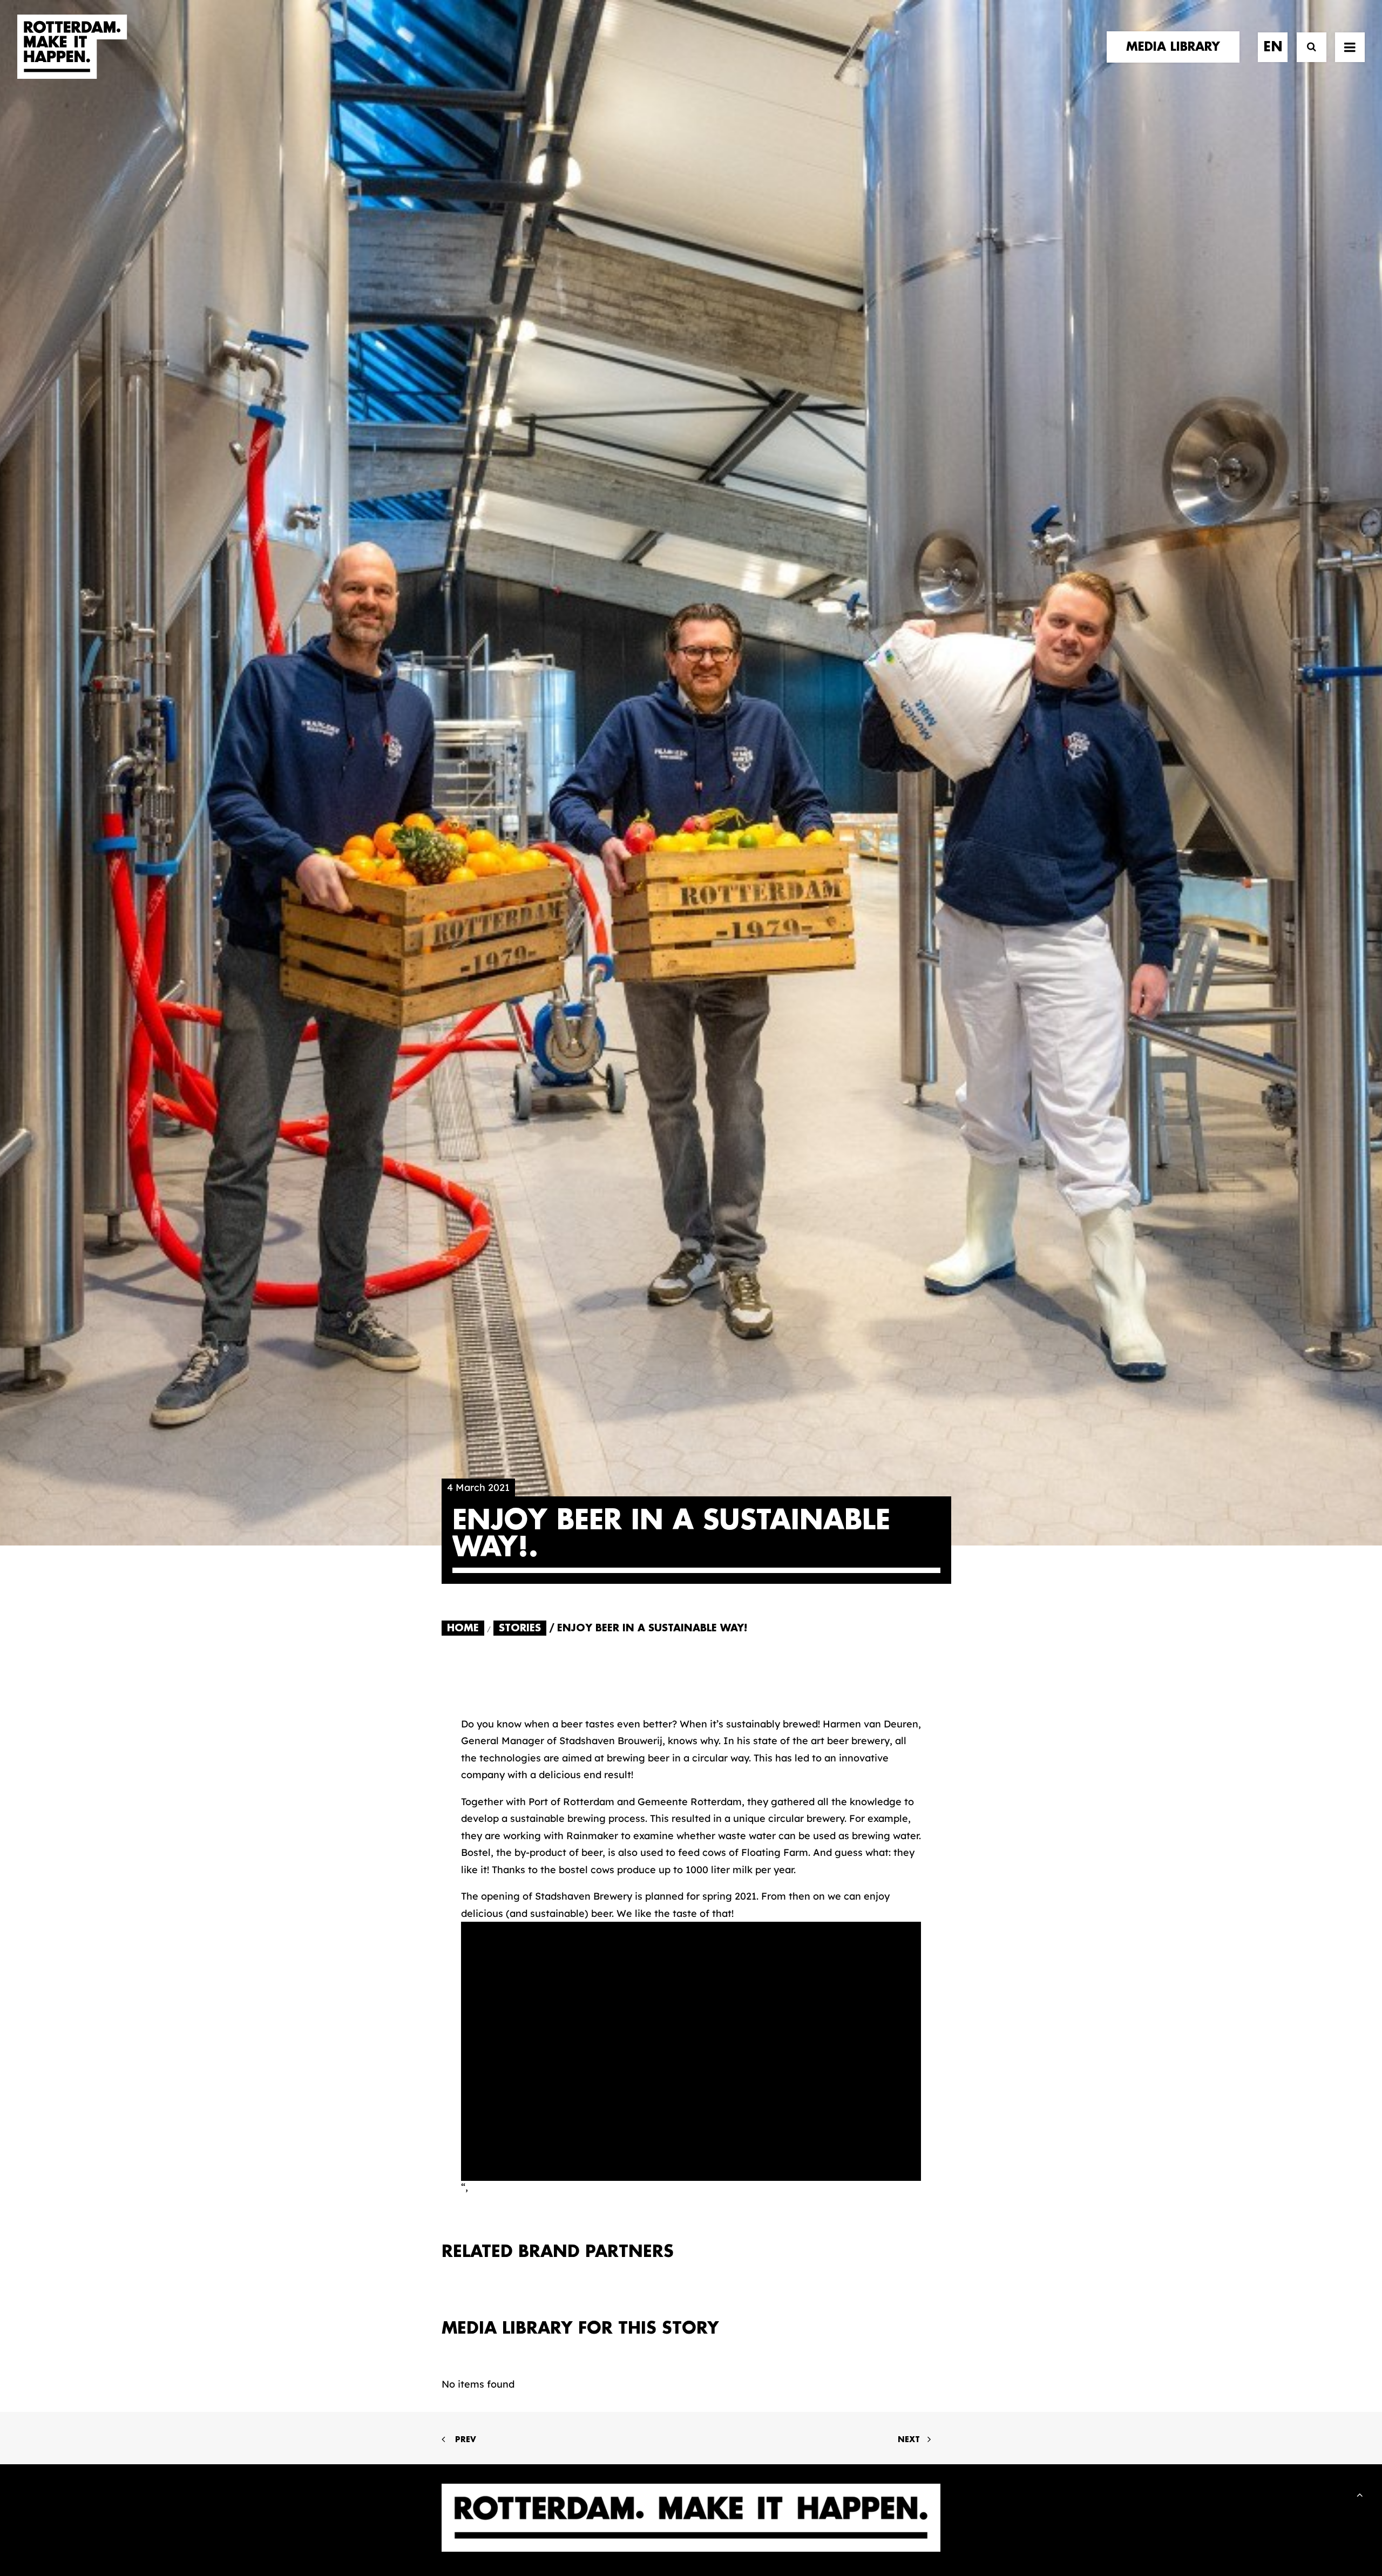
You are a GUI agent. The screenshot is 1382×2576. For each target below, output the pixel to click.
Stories (520, 1628)
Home (463, 1628)
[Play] (468, 2173)
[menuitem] (1177, 47)
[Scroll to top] (1360, 2494)
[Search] (1307, 47)
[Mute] (899, 2173)
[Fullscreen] (913, 2173)
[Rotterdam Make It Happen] (72, 47)
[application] (691, 2051)
